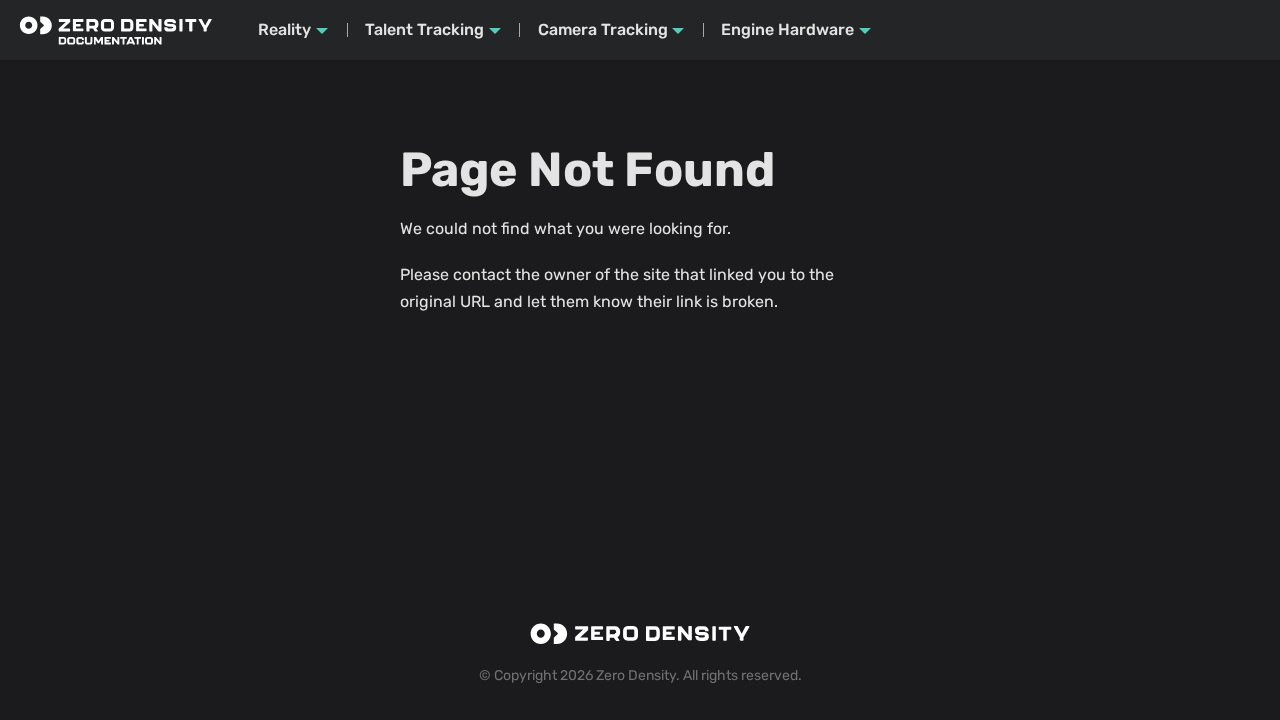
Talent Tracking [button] (424, 29)
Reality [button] (284, 29)
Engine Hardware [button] (787, 29)
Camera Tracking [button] (603, 29)
